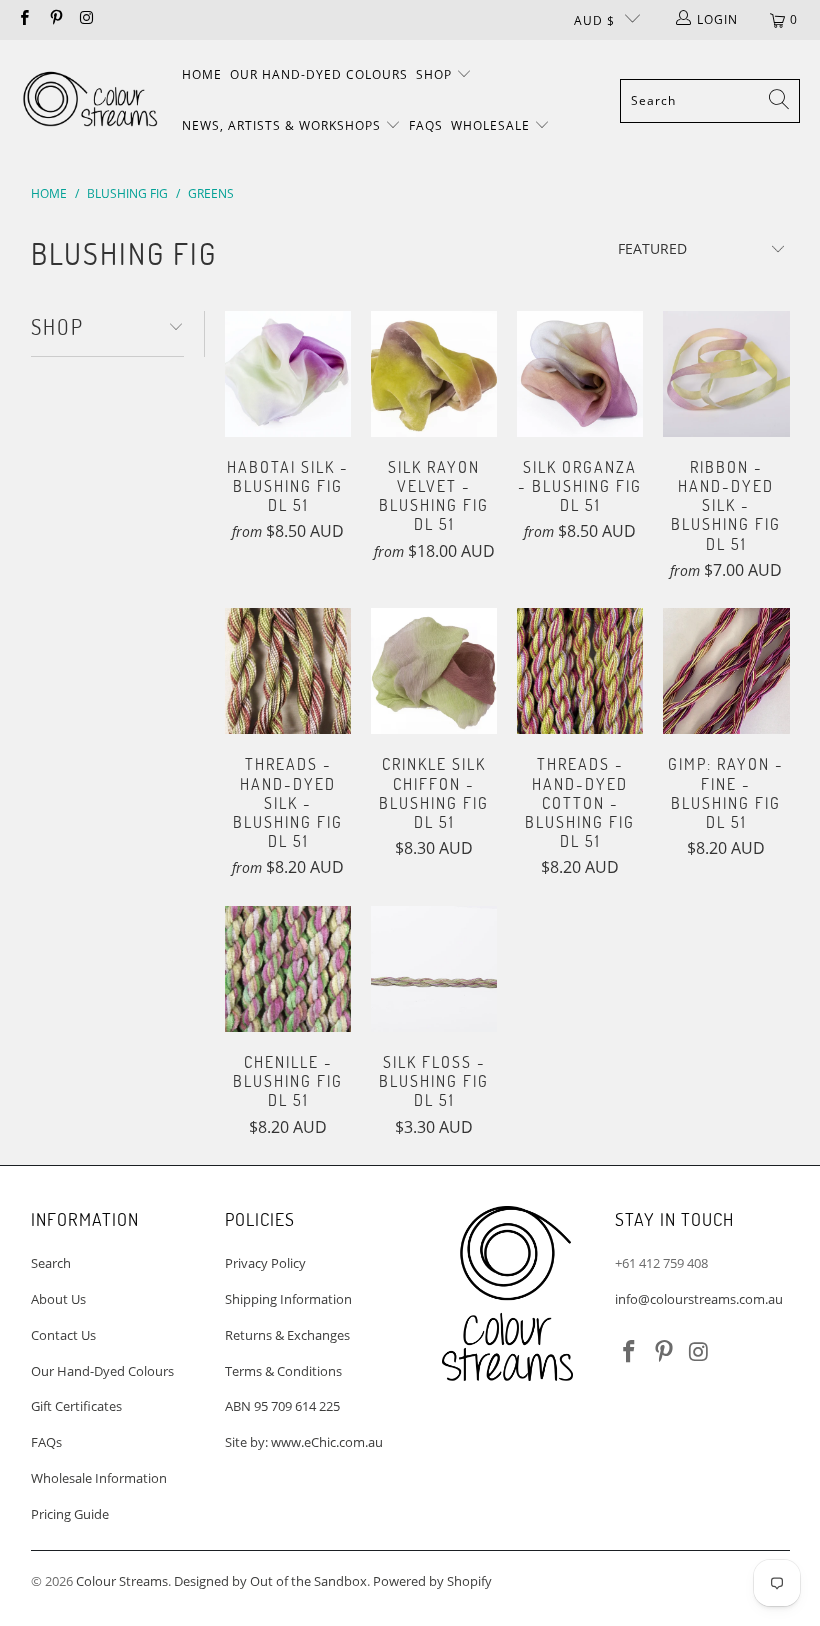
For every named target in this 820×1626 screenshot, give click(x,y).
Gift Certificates (76, 1406)
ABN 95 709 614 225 (282, 1406)
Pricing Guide (70, 1514)
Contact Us (63, 1335)
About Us (58, 1299)
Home (202, 74)
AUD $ (594, 20)
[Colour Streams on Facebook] (23, 19)
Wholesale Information (99, 1478)
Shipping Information (288, 1299)
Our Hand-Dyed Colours (319, 74)
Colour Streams (122, 1581)
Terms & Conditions (283, 1371)
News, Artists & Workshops (283, 125)
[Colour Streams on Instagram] (86, 19)
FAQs (426, 125)
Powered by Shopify (432, 1581)
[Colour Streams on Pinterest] (54, 19)
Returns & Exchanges (287, 1335)
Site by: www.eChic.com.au (304, 1442)
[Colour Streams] (90, 100)
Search (51, 1263)
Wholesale (492, 125)
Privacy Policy (265, 1263)
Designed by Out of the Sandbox (270, 1581)
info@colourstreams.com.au (699, 1299)
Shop (436, 74)
